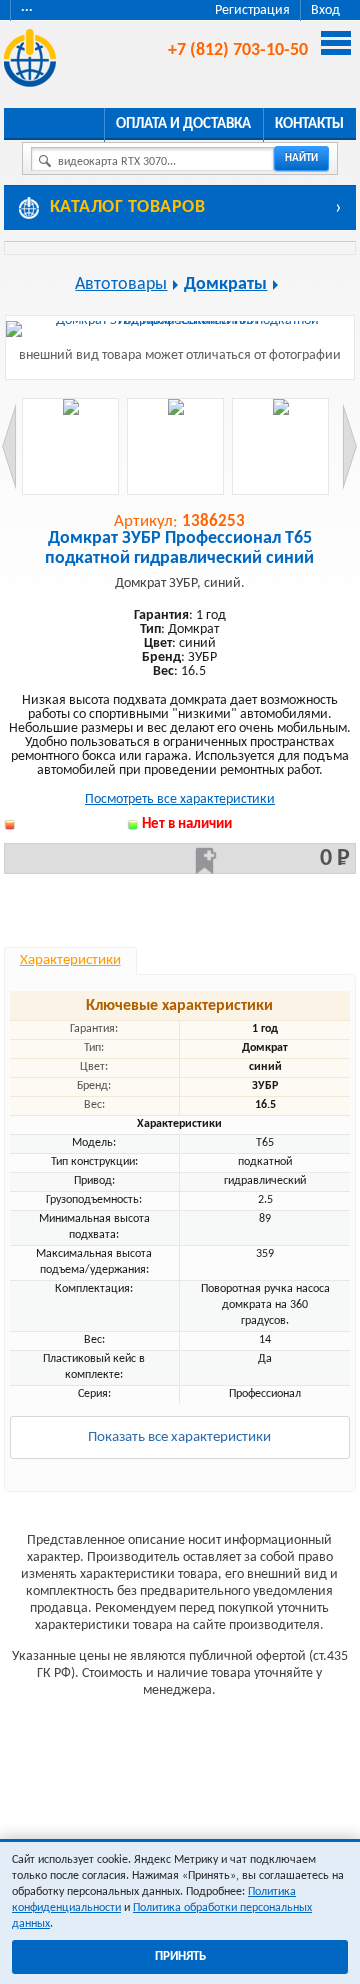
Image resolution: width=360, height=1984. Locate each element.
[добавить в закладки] (206, 861)
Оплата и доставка (183, 124)
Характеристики (70, 960)
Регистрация (252, 10)
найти (301, 158)
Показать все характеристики (179, 1437)
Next (349, 446)
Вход (325, 10)
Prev (9, 446)
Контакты (309, 124)
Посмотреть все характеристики (180, 799)
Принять (180, 1956)
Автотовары (121, 284)
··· (27, 10)
